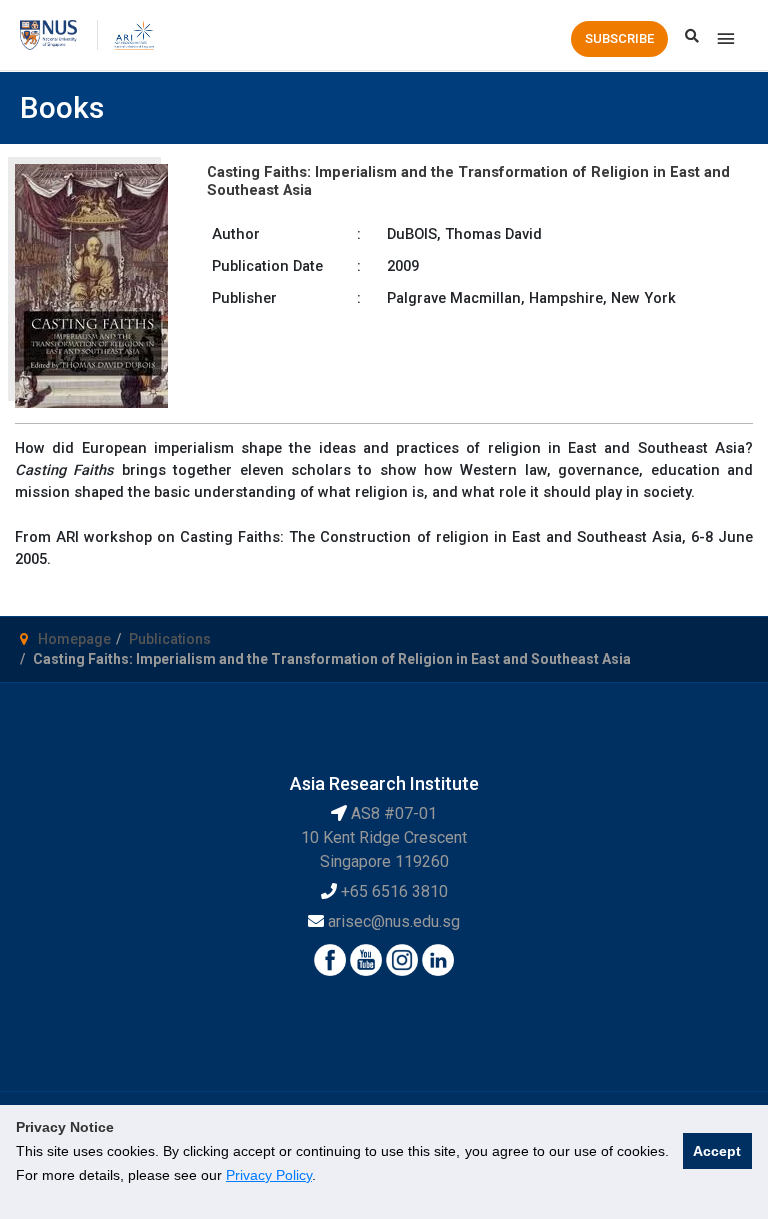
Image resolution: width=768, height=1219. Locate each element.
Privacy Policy (269, 1175)
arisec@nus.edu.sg (394, 921)
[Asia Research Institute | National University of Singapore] (133, 34)
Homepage (74, 639)
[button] (619, 39)
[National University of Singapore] (48, 34)
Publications (170, 639)
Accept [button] (717, 1151)
